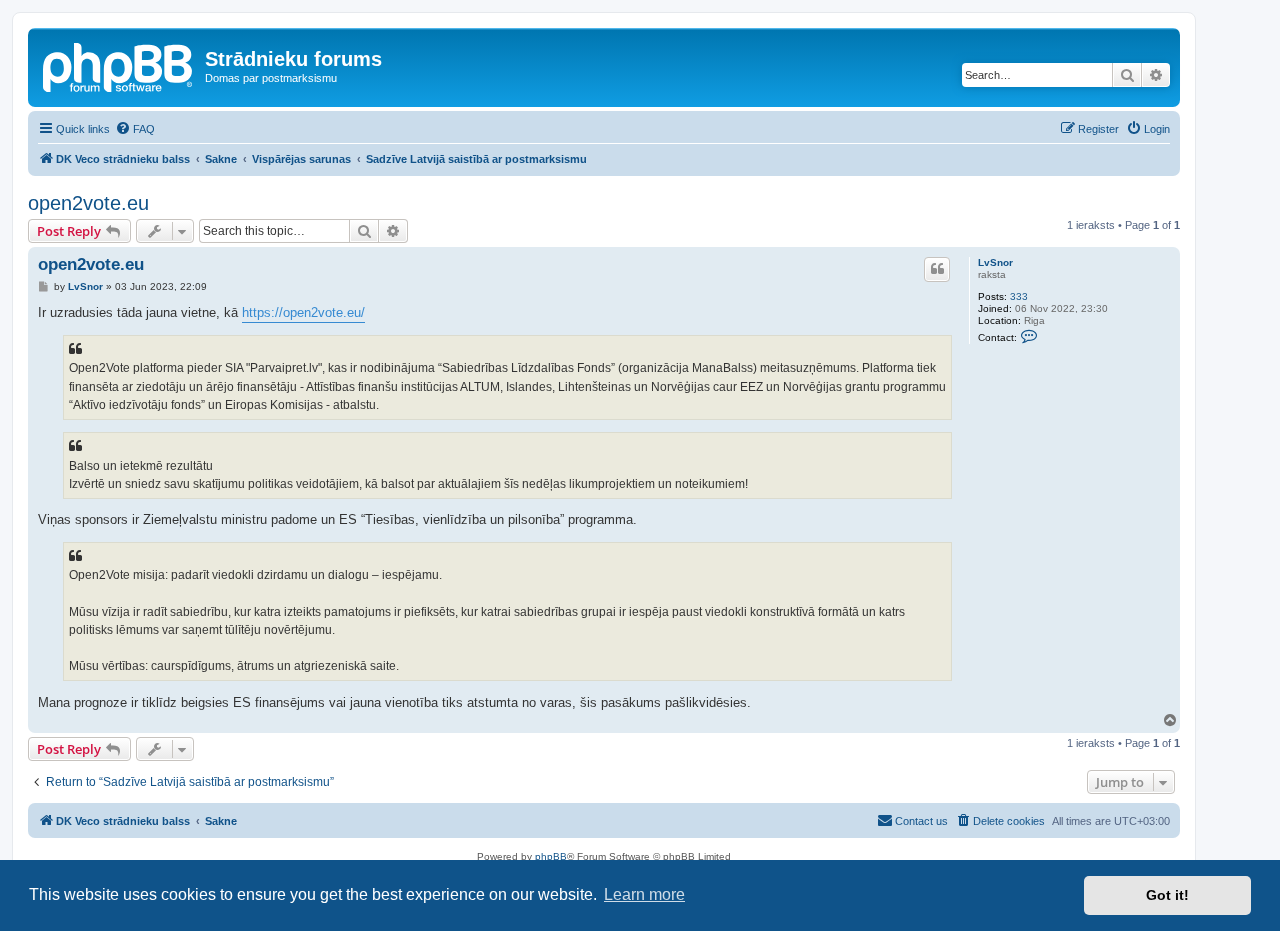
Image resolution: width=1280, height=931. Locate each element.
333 (1019, 296)
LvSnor (995, 262)
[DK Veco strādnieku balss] (119, 65)
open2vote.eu (88, 203)
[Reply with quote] (937, 269)
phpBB (551, 856)
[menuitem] (135, 129)
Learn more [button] (644, 894)
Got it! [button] (1167, 895)
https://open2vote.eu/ (303, 312)
